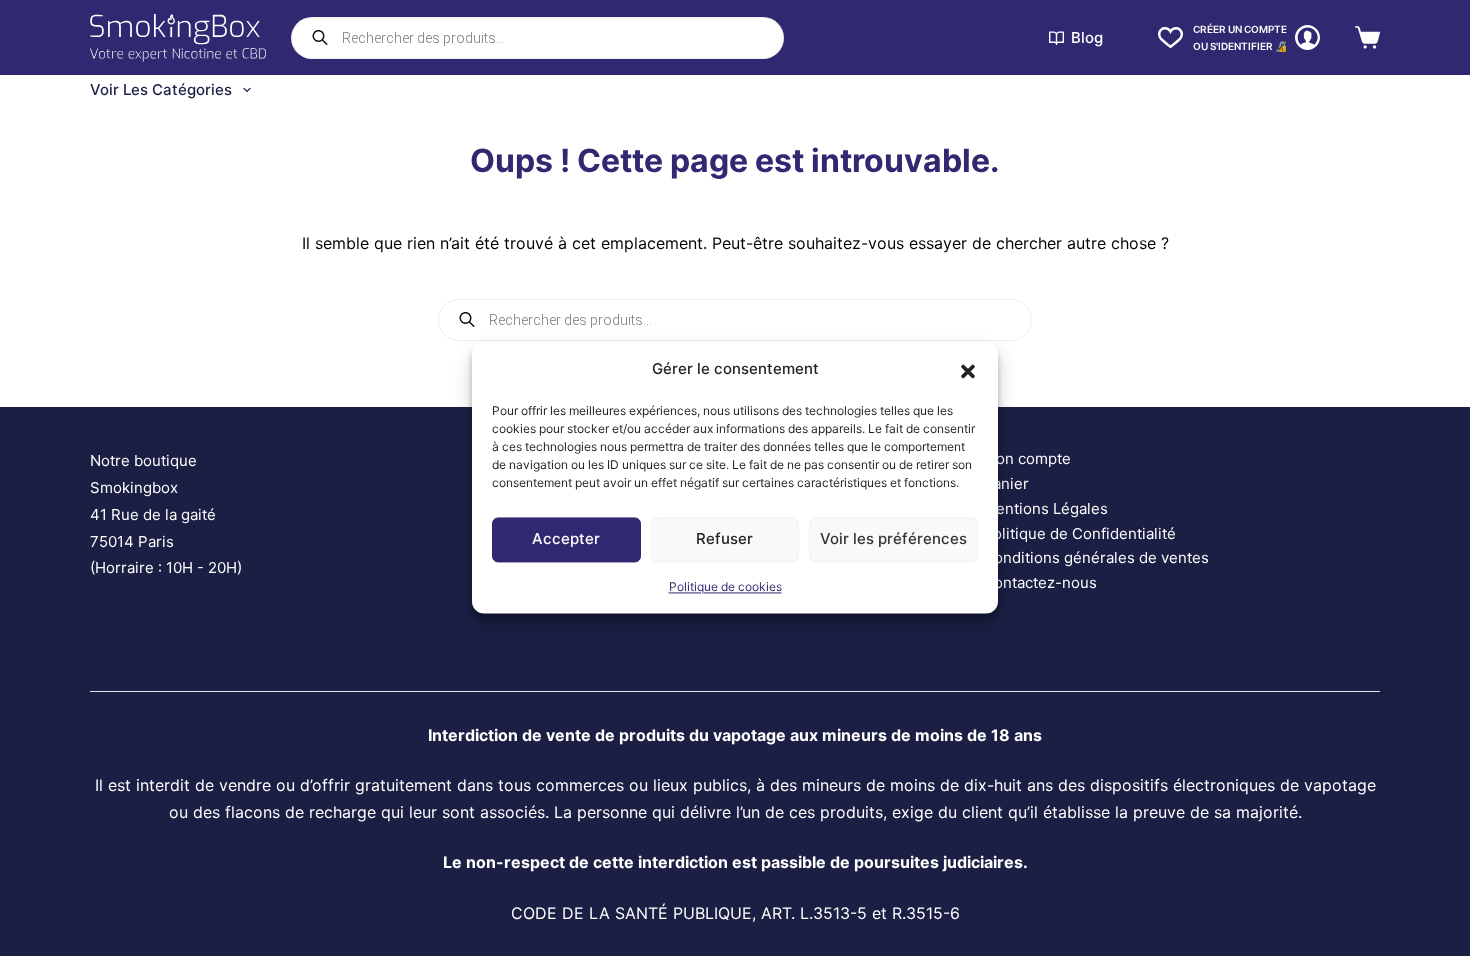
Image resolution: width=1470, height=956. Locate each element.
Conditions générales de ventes (1096, 557)
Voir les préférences (893, 539)
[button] (968, 370)
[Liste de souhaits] (1170, 37)
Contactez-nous (1040, 582)
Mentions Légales (1045, 508)
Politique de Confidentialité (1079, 533)
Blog (1087, 37)
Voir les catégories (161, 89)
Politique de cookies (725, 586)
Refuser (724, 539)
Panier (1006, 483)
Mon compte (1027, 458)
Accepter (566, 539)
